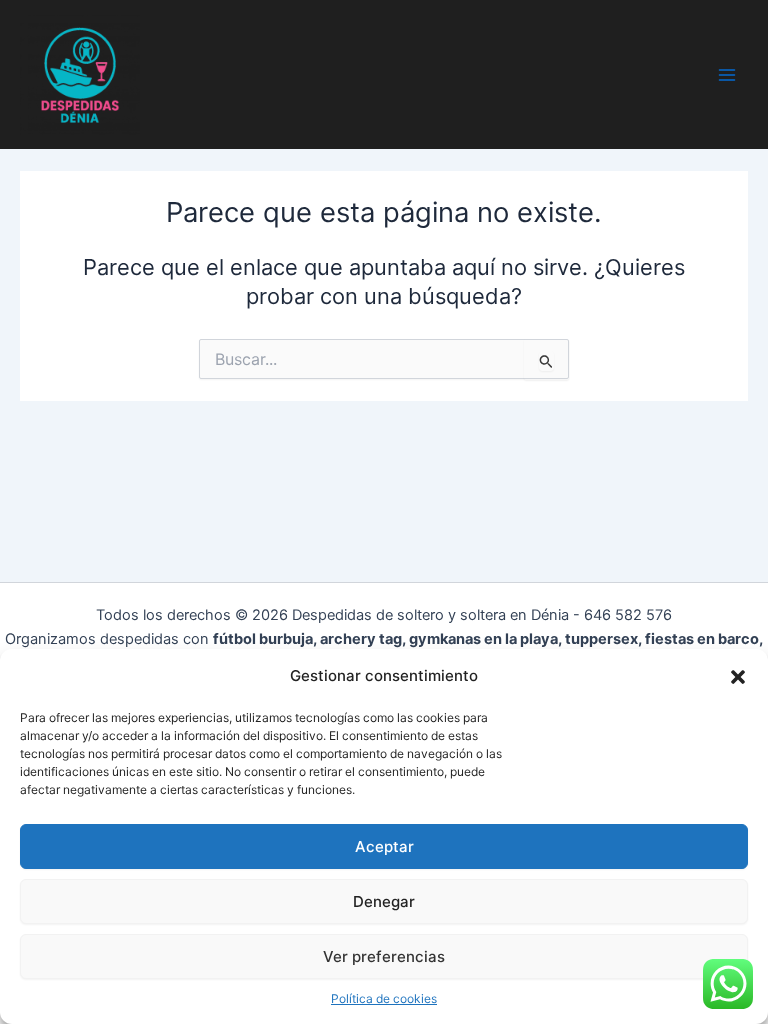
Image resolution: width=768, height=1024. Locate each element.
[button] (738, 677)
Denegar (384, 901)
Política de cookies (384, 998)
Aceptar (384, 846)
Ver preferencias (384, 956)
